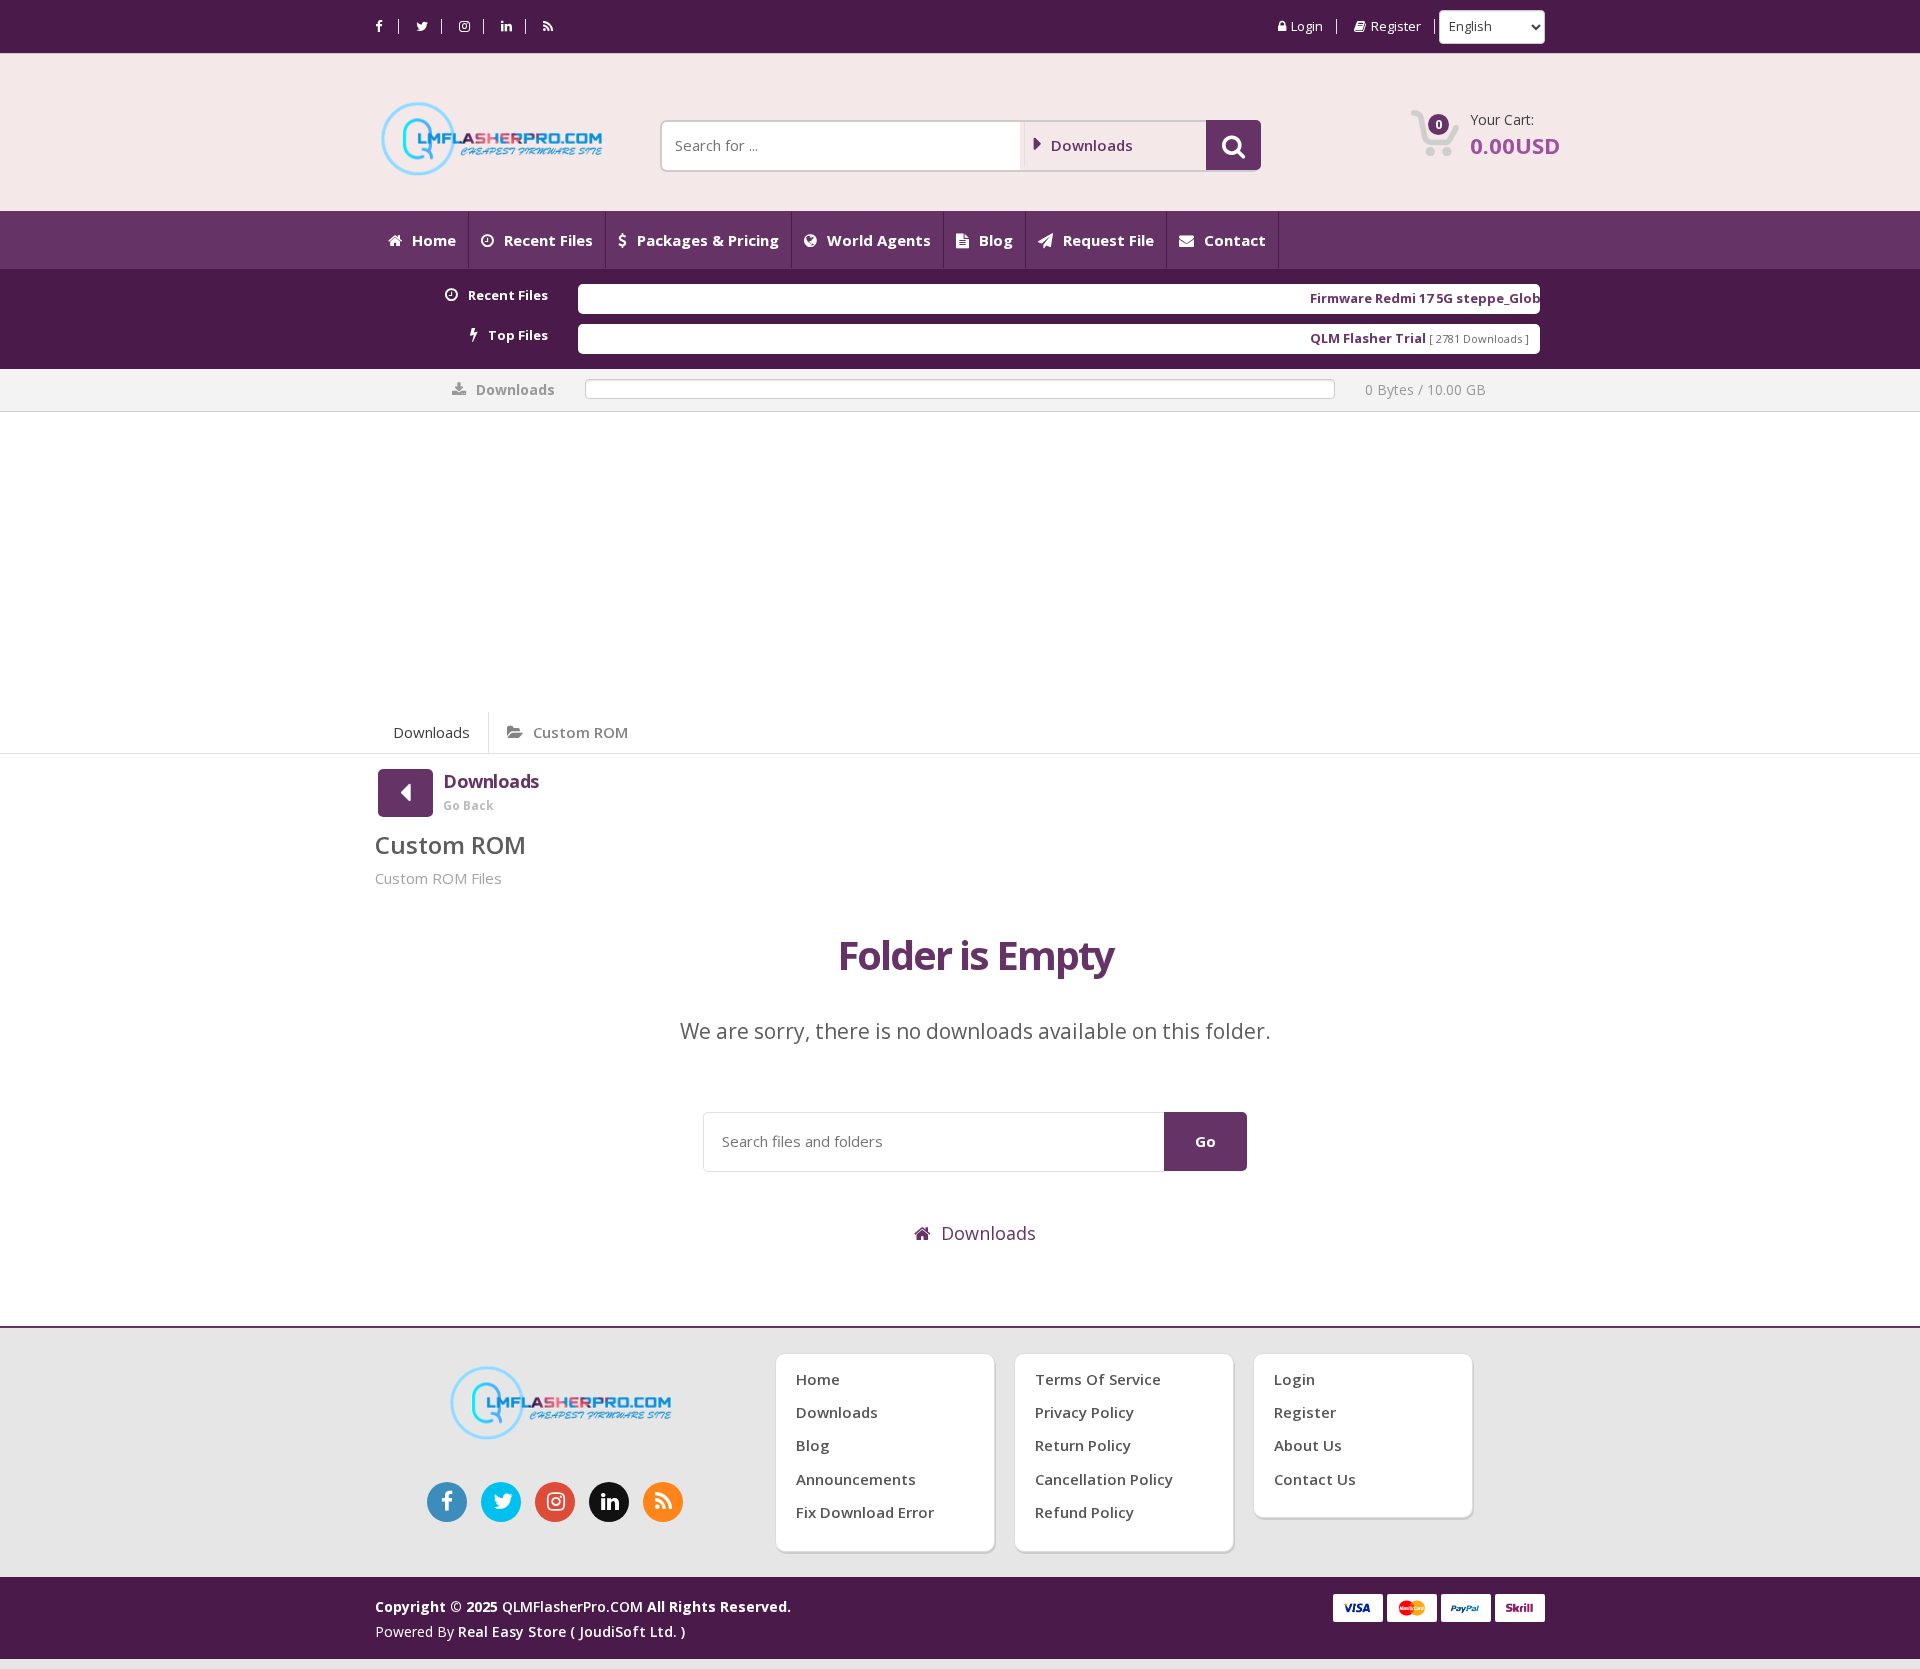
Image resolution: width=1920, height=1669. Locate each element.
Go (1205, 1141)
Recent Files (548, 240)
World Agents (879, 240)
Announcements (856, 1479)
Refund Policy (1084, 1512)
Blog (996, 240)
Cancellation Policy (1104, 1479)
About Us (1308, 1445)
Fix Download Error (865, 1512)
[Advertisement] (960, 562)
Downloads (431, 732)
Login (1307, 26)
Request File (1108, 240)
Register (1396, 26)
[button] (1233, 145)
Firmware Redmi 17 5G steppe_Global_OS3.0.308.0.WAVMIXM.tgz (1475, 298)
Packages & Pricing (708, 240)
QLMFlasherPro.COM (572, 1606)
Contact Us (1315, 1479)
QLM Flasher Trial (1323, 338)
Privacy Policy (1084, 1412)
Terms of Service (1098, 1379)
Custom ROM (580, 732)
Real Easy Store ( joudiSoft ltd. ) (571, 1631)
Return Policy (1083, 1445)
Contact (1235, 240)
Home (434, 240)
